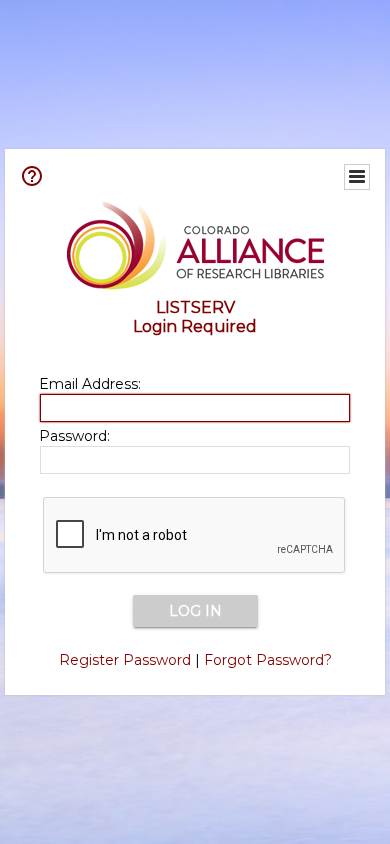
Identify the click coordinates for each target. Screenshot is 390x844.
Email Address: (90, 384)
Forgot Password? (268, 660)
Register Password (125, 660)
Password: (74, 436)
